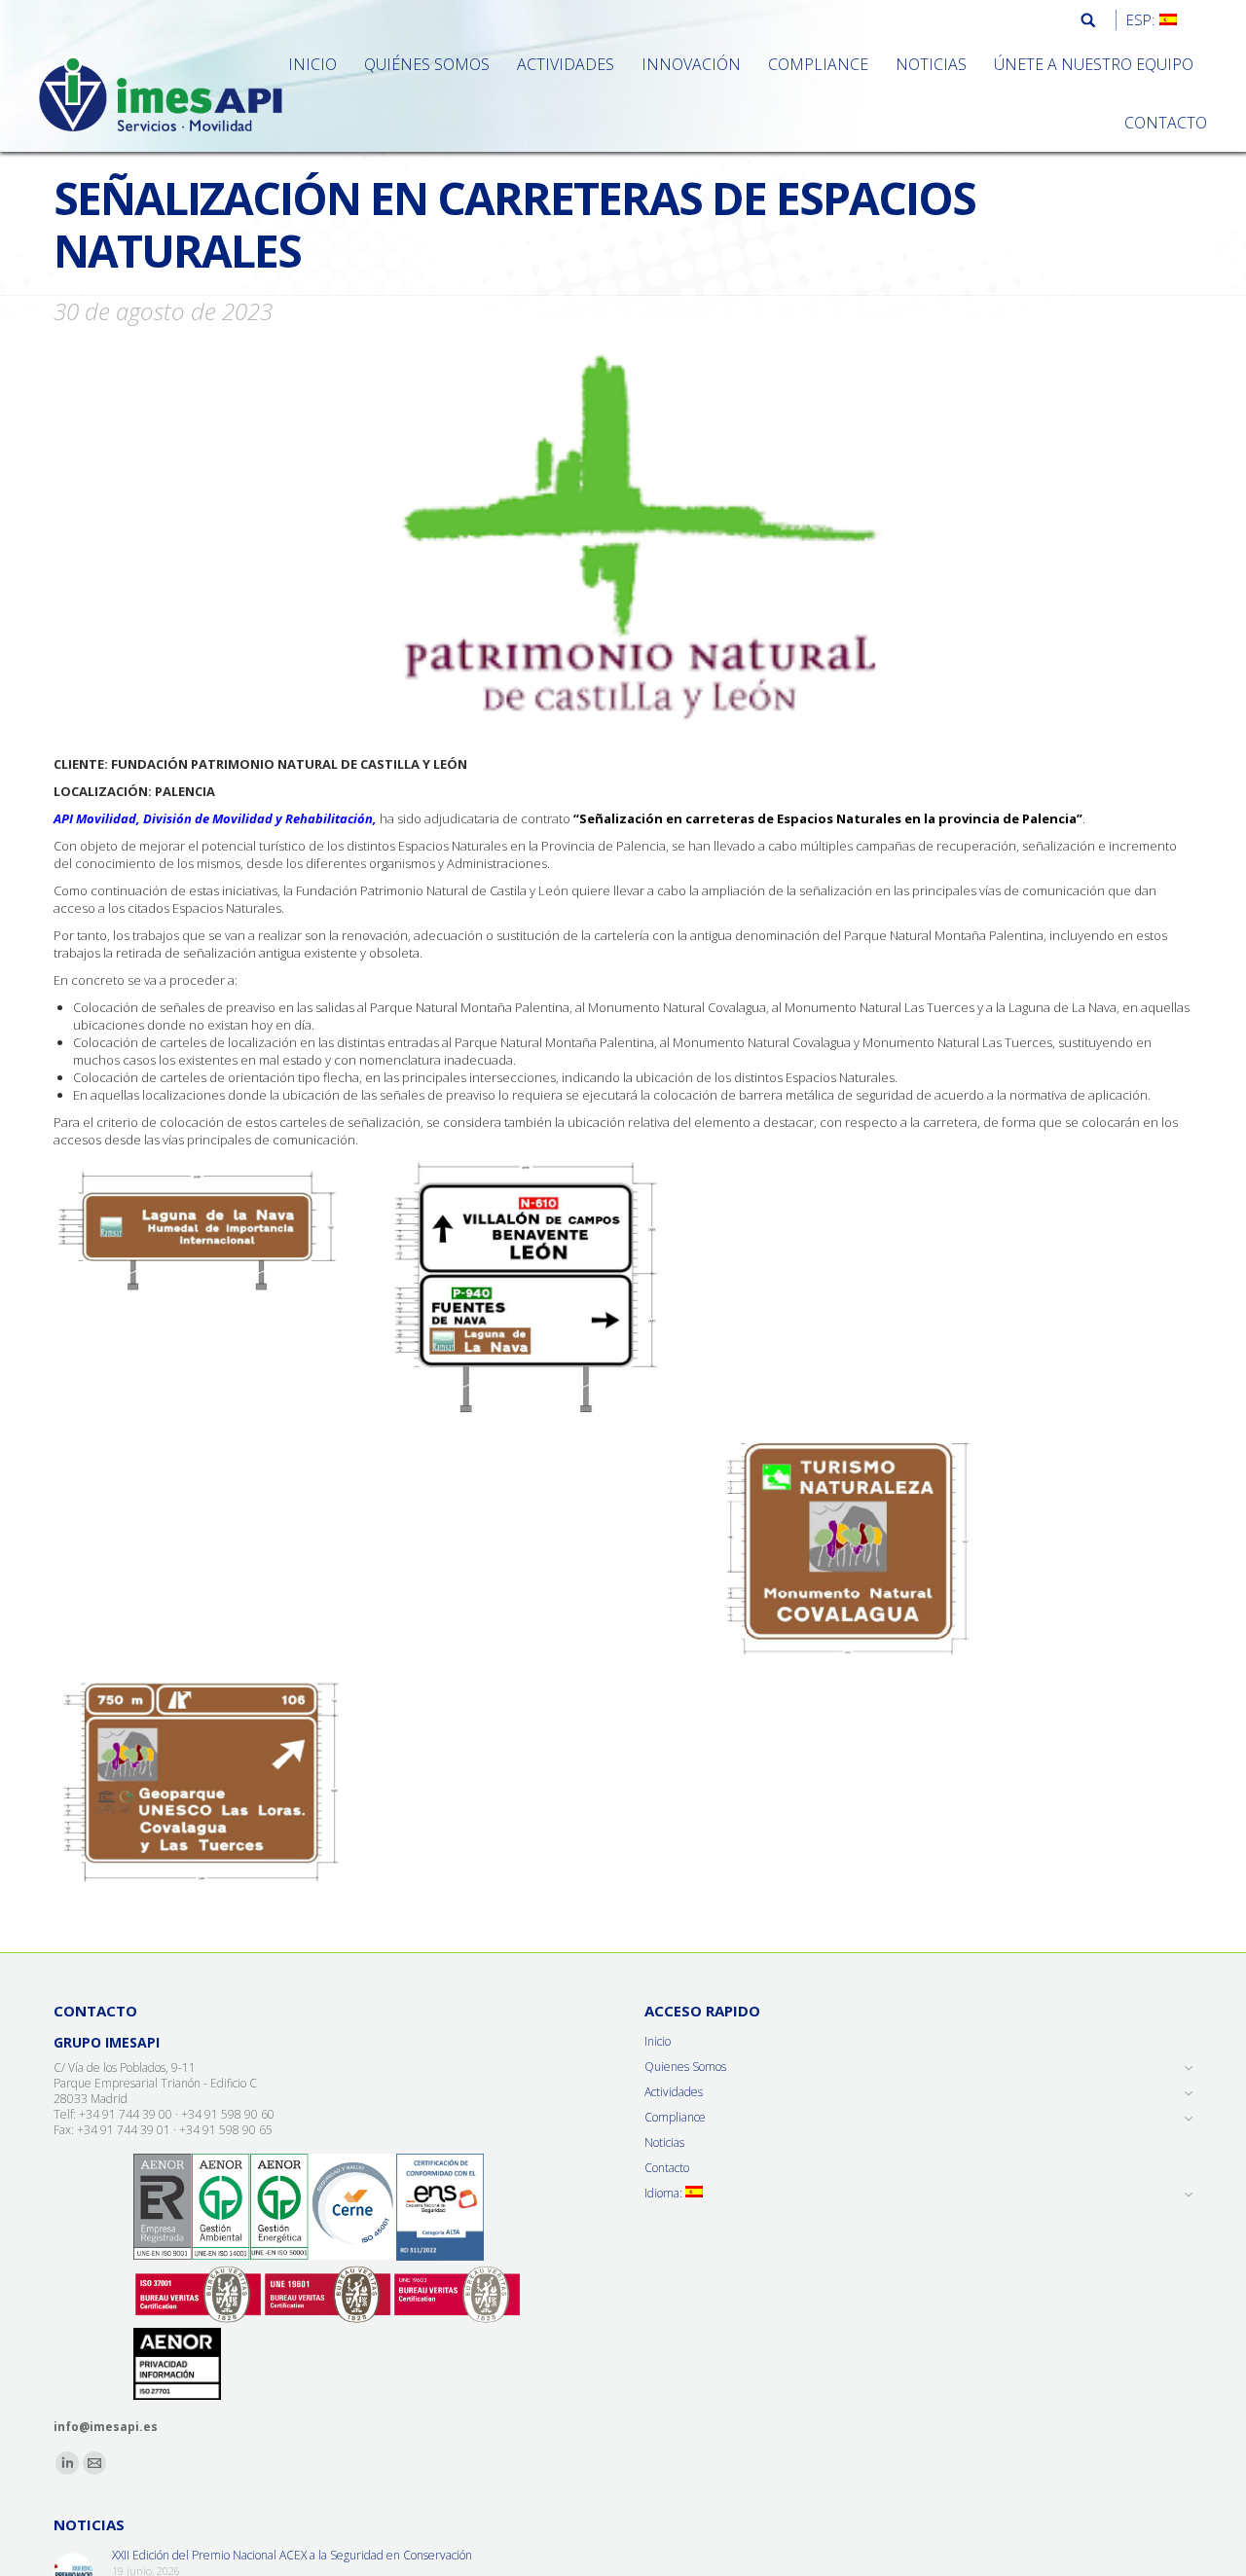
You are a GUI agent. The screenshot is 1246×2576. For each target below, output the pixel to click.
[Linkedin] (67, 2463)
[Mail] (94, 2463)
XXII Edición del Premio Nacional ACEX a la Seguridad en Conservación (292, 2556)
